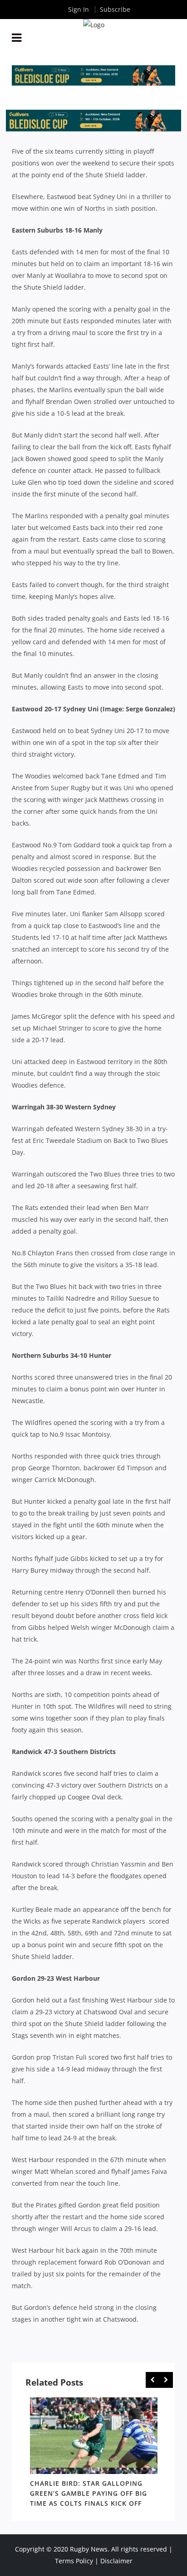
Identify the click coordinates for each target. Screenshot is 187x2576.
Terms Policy (74, 2561)
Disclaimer (116, 2561)
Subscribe (115, 9)
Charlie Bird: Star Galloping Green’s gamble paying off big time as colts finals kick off (89, 2493)
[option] (94, 2454)
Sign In (79, 9)
